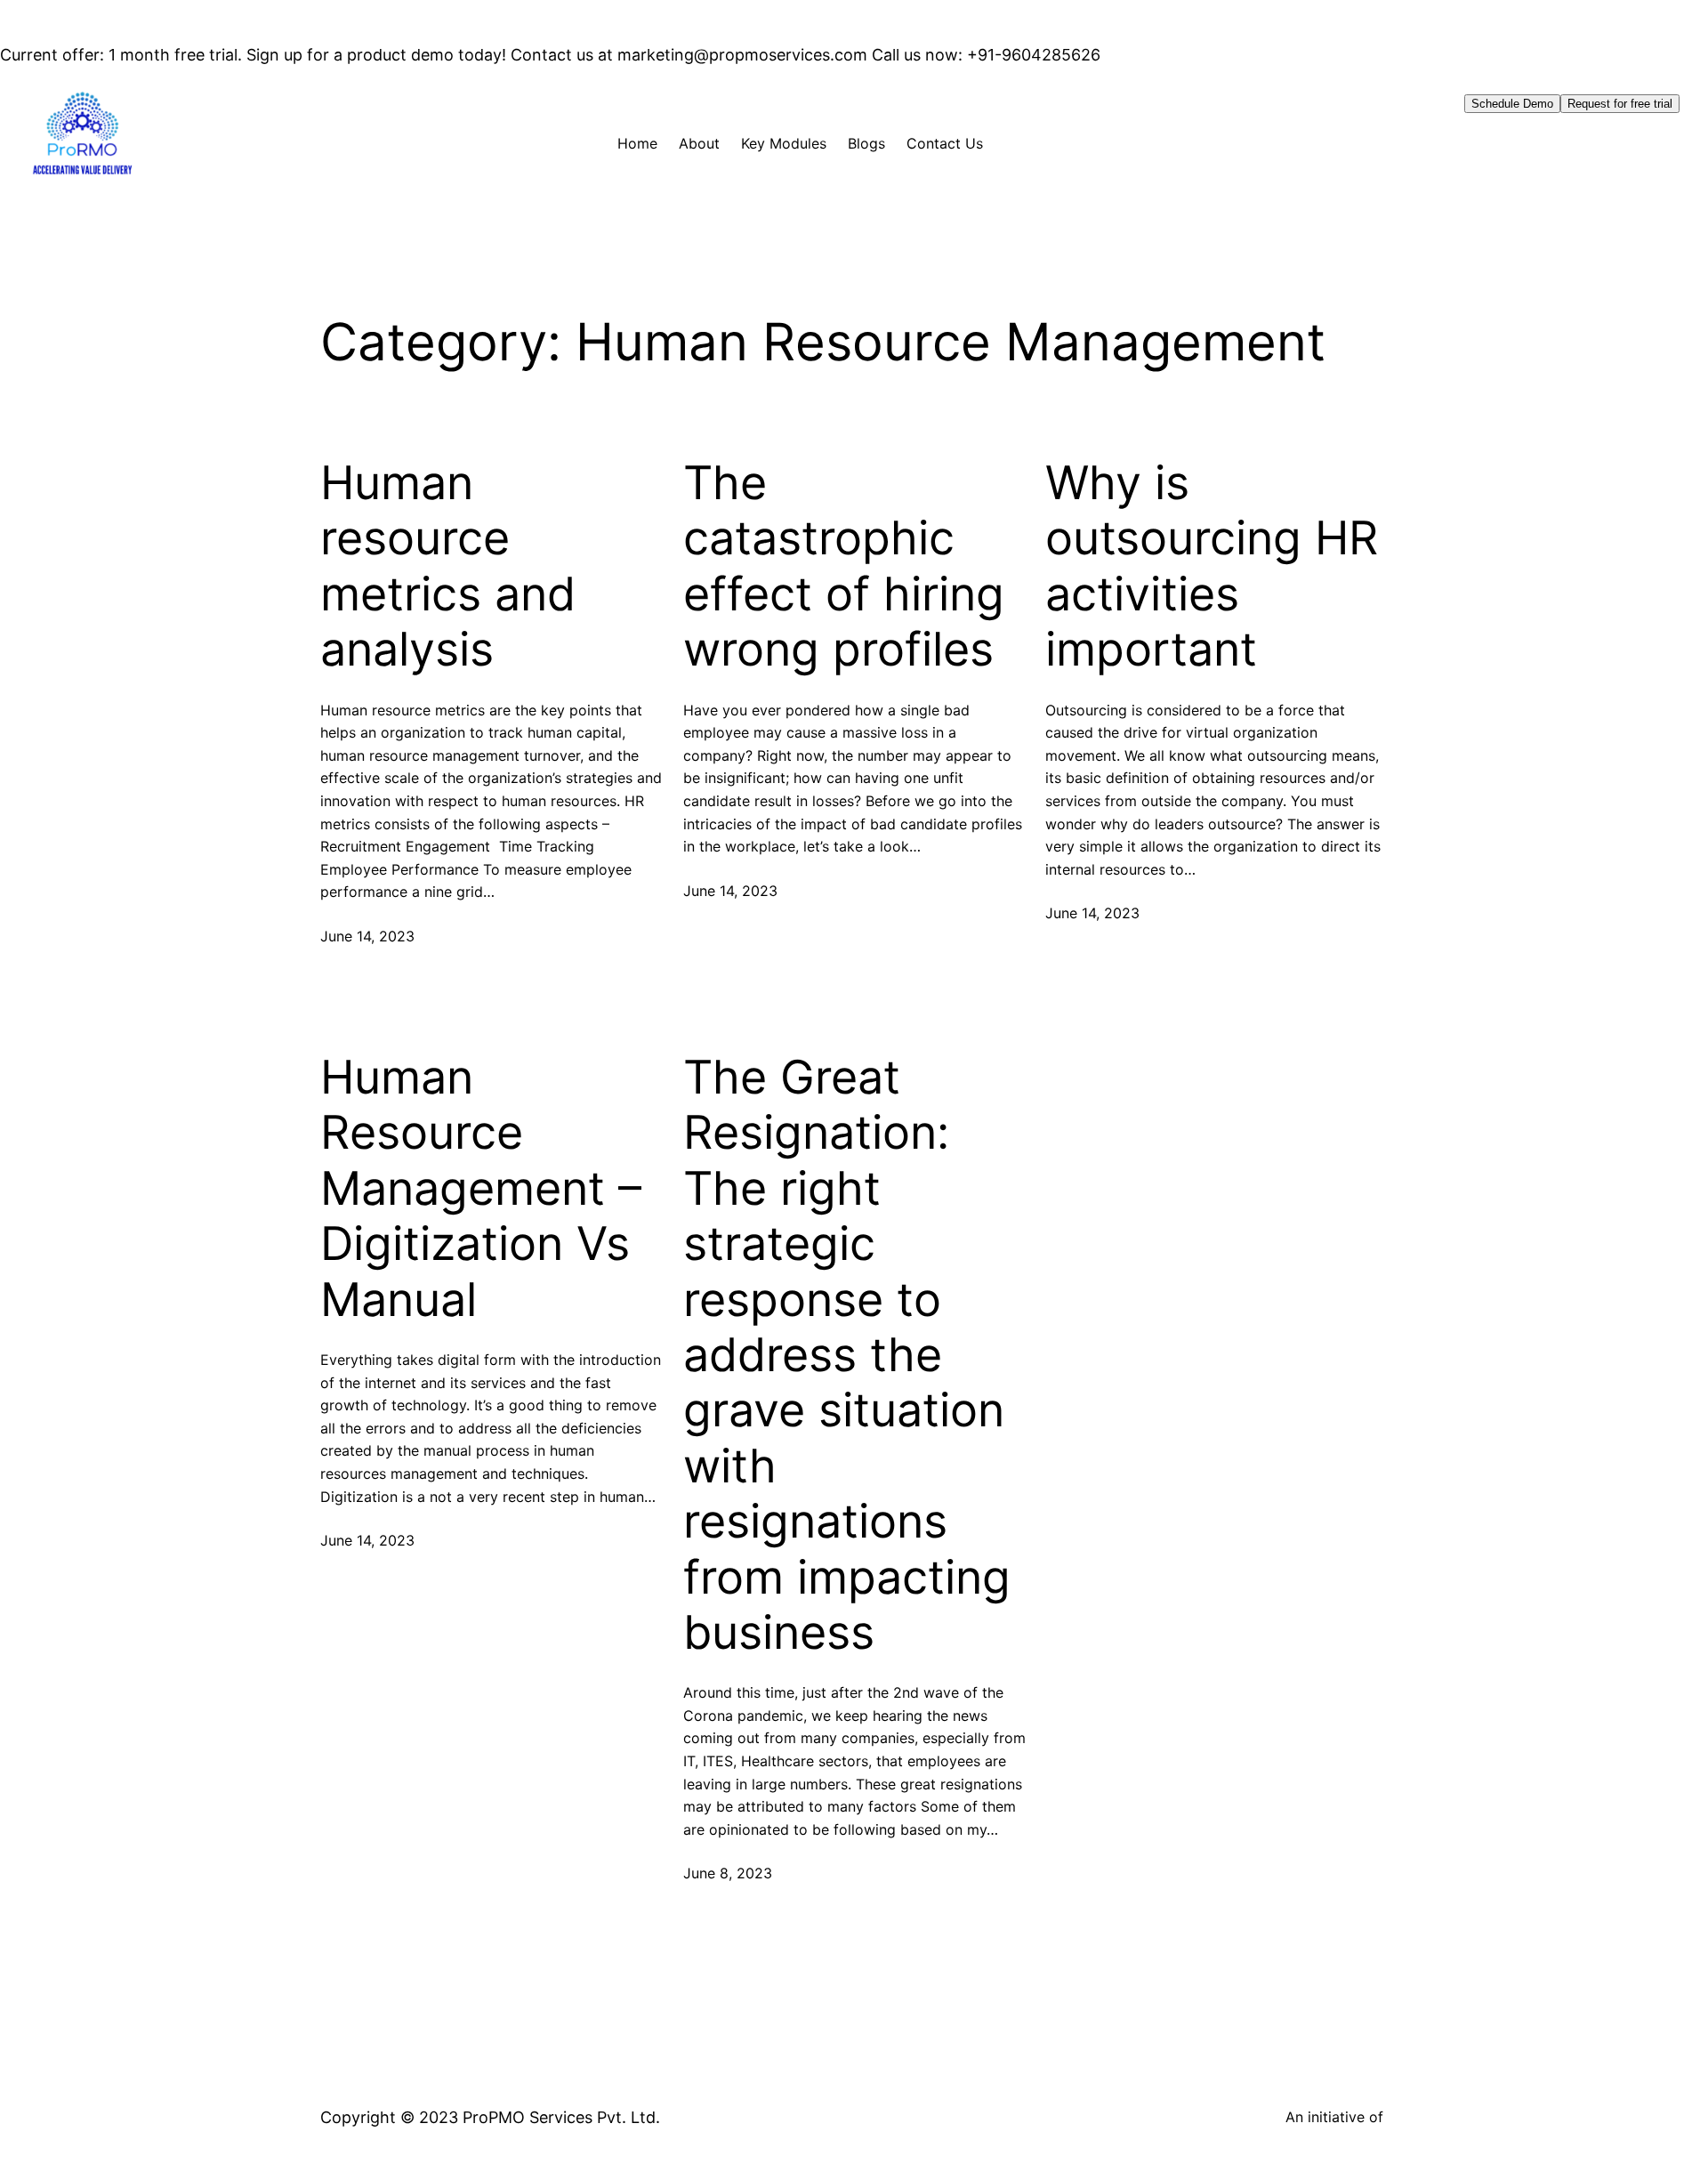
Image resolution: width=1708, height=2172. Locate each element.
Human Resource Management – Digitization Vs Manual (481, 1189)
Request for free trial (1620, 104)
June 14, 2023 (367, 936)
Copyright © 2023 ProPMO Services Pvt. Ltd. (490, 2117)
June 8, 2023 (728, 1873)
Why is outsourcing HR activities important (1212, 566)
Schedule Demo (1512, 104)
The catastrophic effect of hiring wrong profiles (844, 566)
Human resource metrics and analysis (448, 566)
